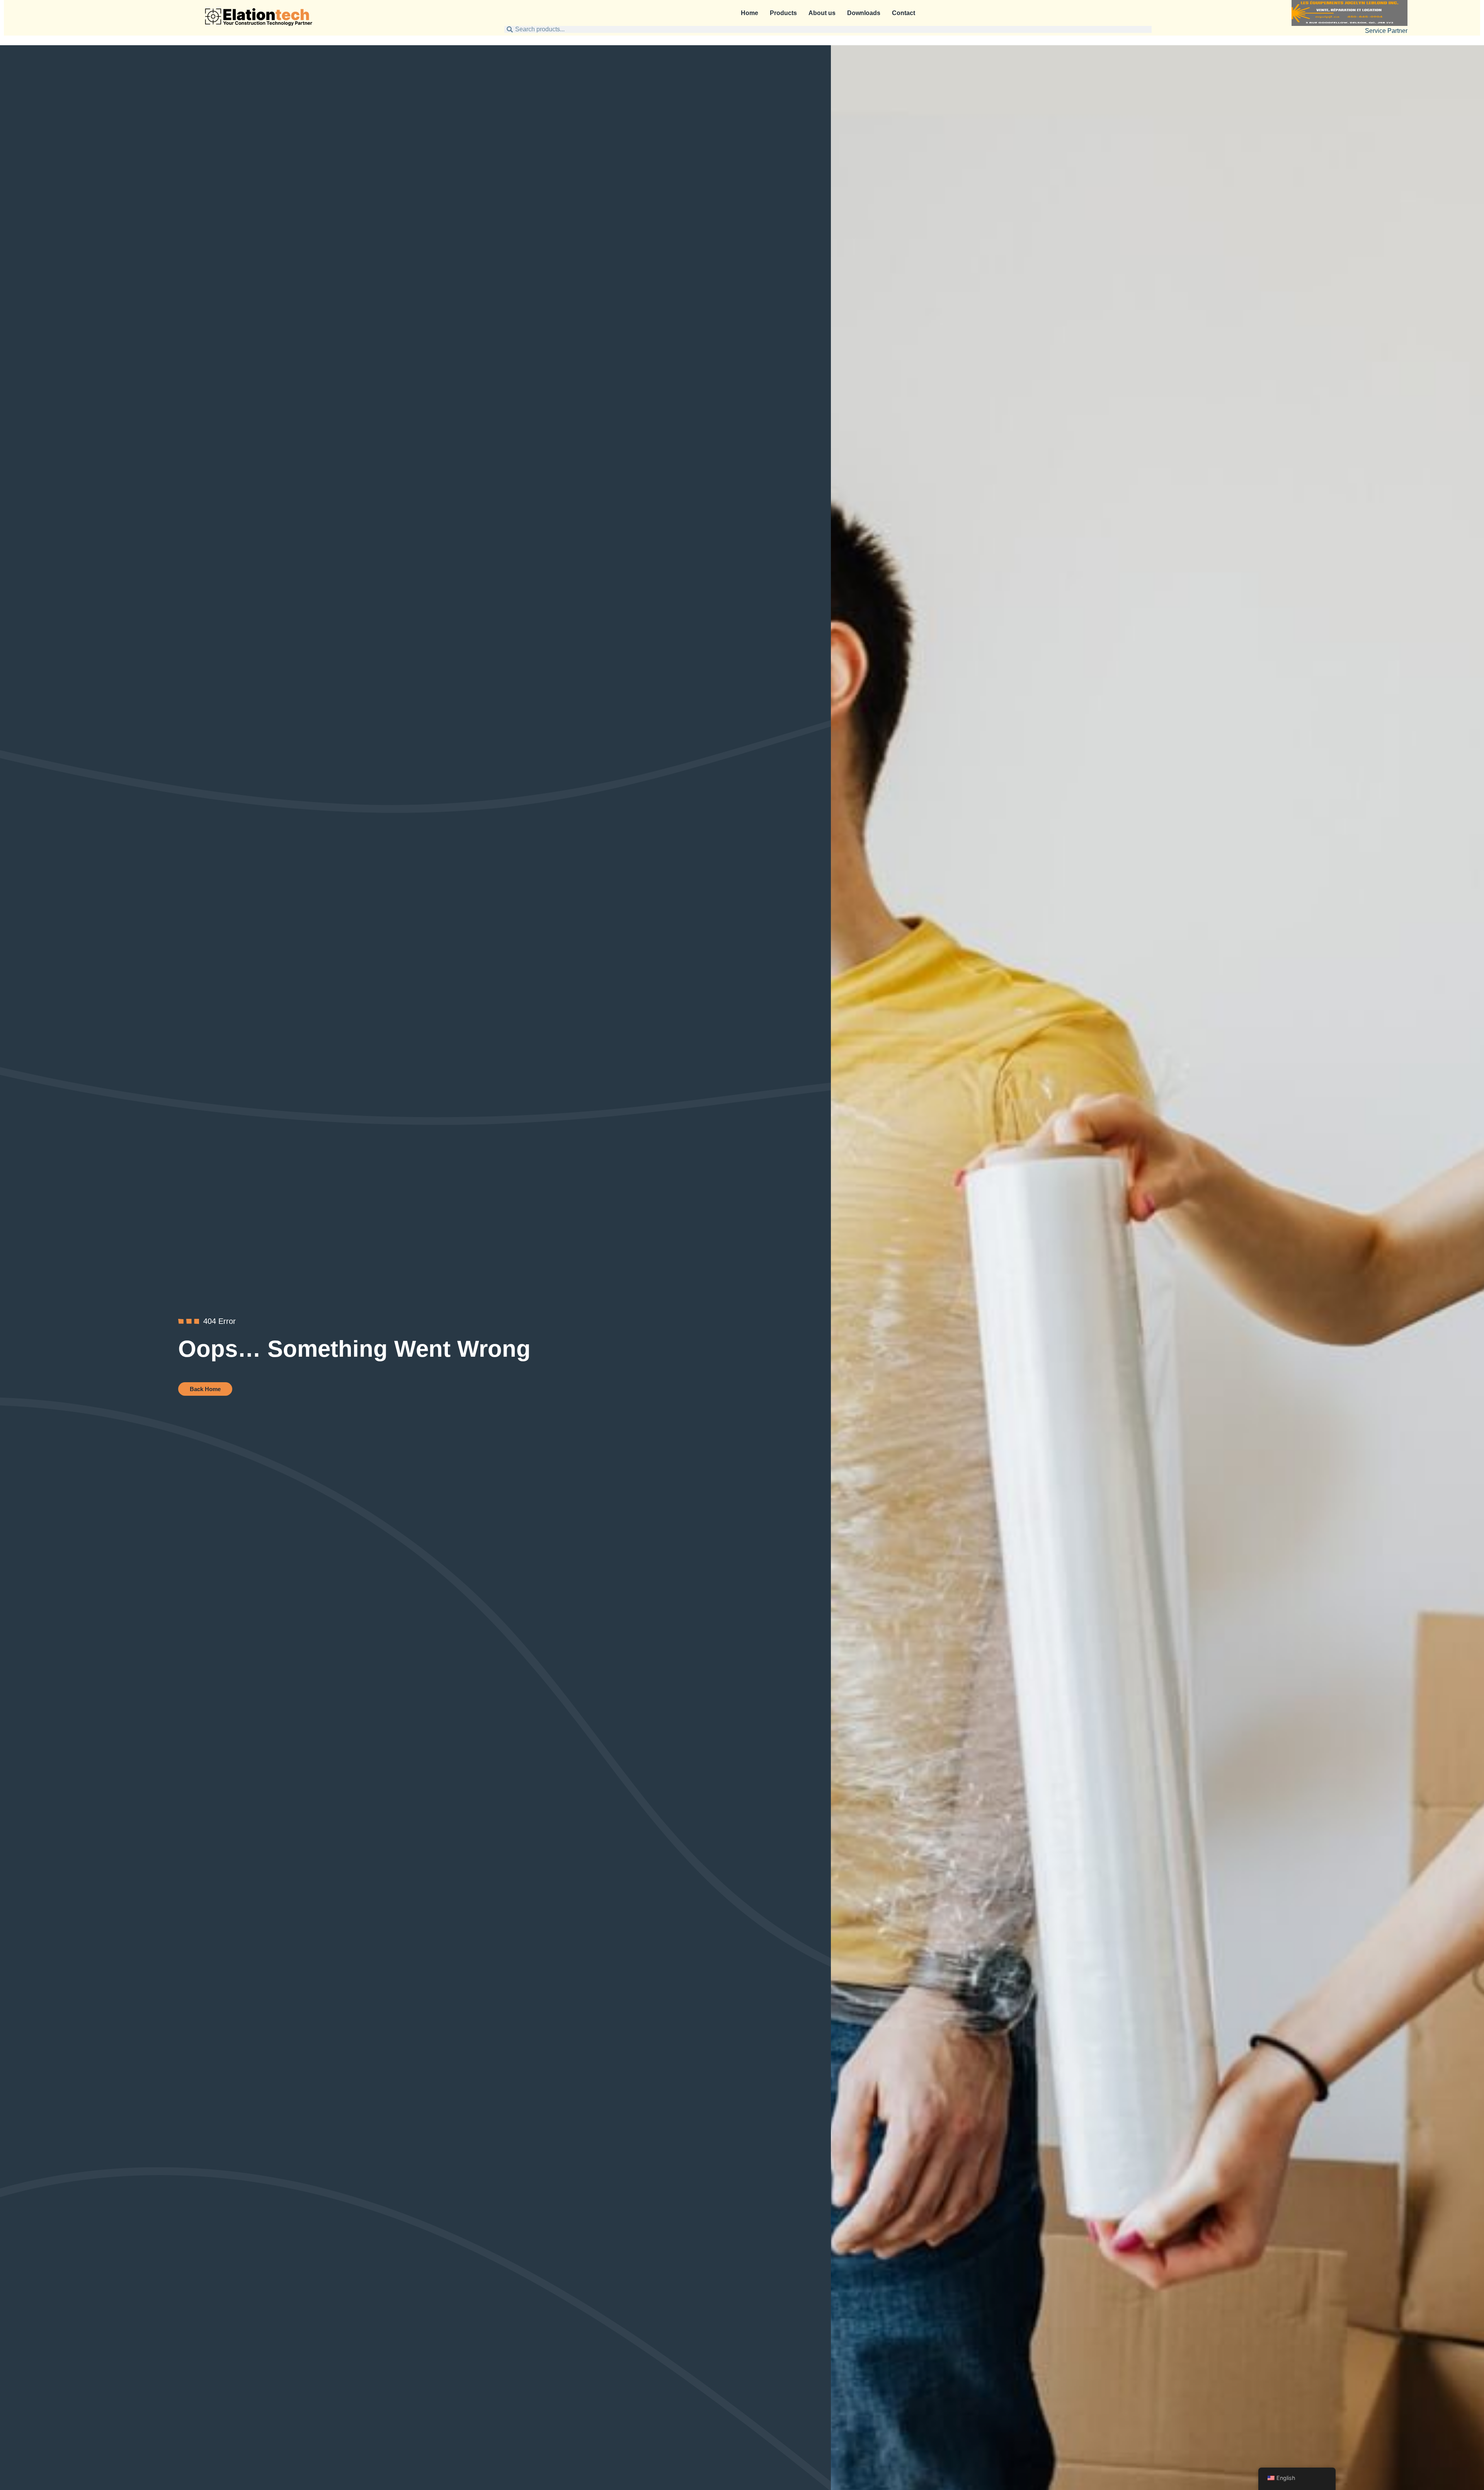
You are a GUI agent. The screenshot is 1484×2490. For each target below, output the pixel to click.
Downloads (864, 13)
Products (783, 13)
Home (750, 13)
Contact (904, 13)
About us (822, 13)
